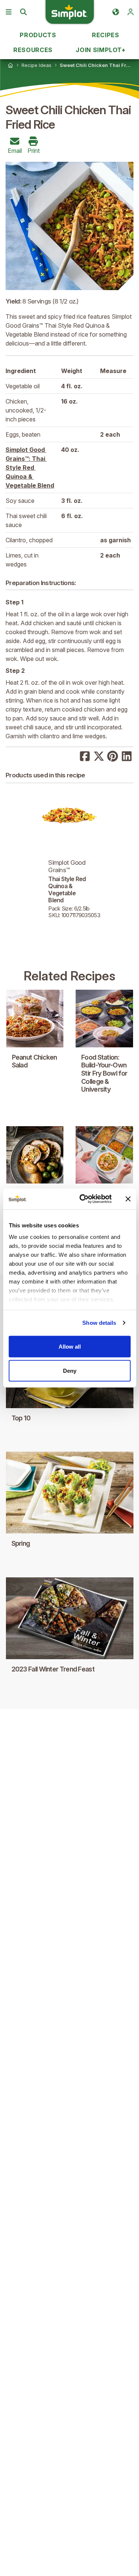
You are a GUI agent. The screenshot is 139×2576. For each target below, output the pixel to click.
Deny (70, 1371)
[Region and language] (116, 12)
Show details (99, 1323)
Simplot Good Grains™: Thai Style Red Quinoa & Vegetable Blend (30, 468)
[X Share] (99, 755)
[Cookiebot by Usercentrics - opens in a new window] (83, 1199)
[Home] (10, 65)
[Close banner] (128, 1199)
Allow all (70, 1346)
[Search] (23, 12)
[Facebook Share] (85, 755)
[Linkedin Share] (127, 755)
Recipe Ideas (37, 65)
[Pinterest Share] (113, 755)
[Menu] (9, 12)
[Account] (130, 12)
